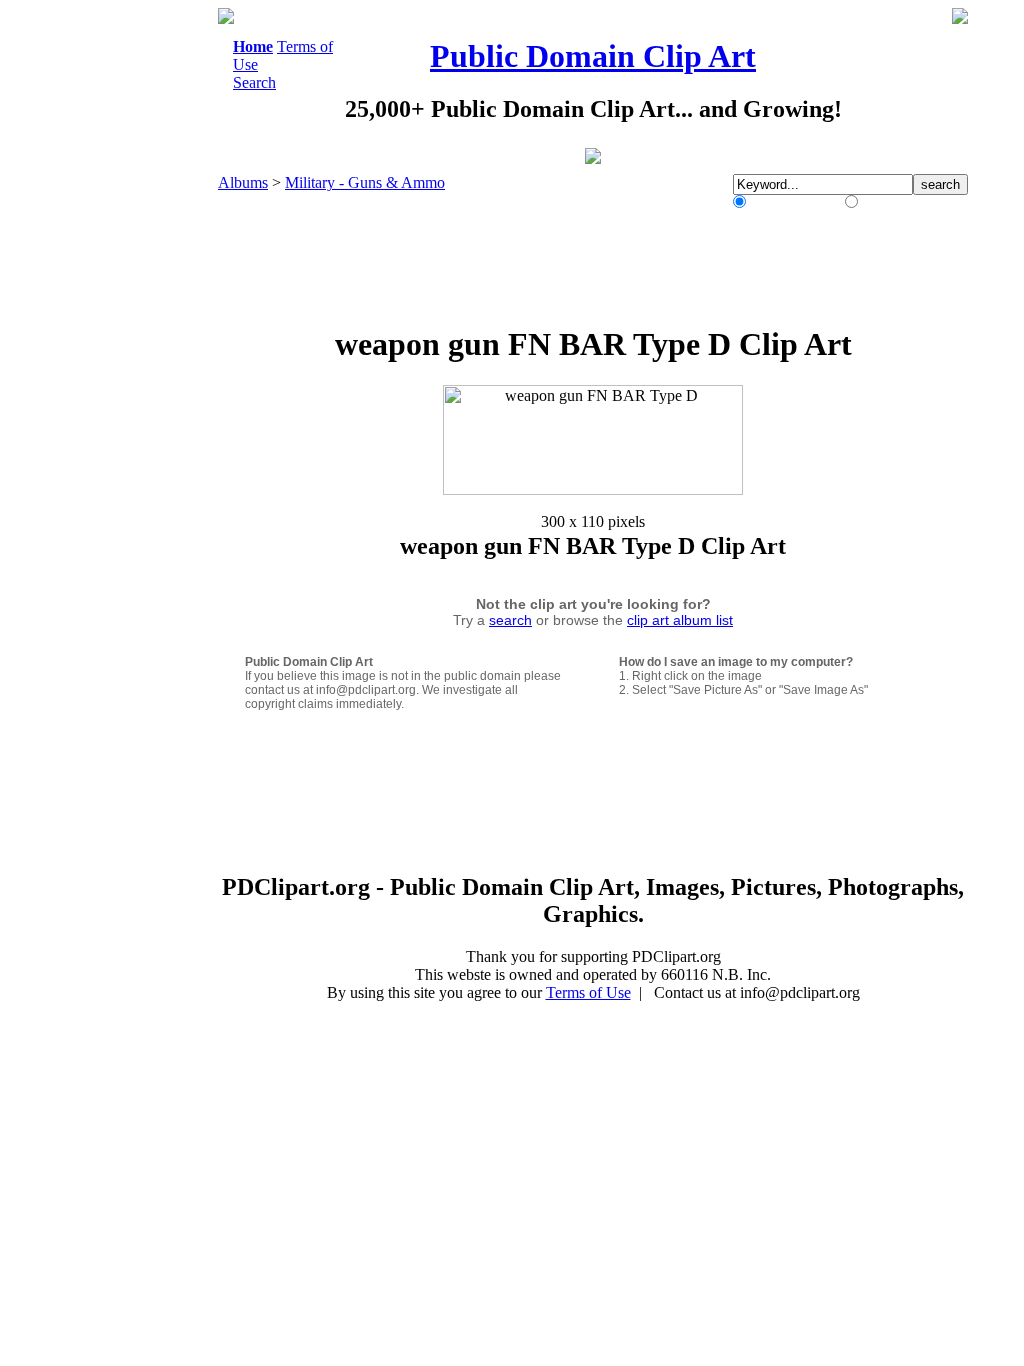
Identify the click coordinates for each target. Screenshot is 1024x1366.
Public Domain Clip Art (593, 56)
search (510, 620)
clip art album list (680, 620)
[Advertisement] (136, 308)
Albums (243, 182)
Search (254, 82)
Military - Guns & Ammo (365, 182)
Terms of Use (588, 992)
